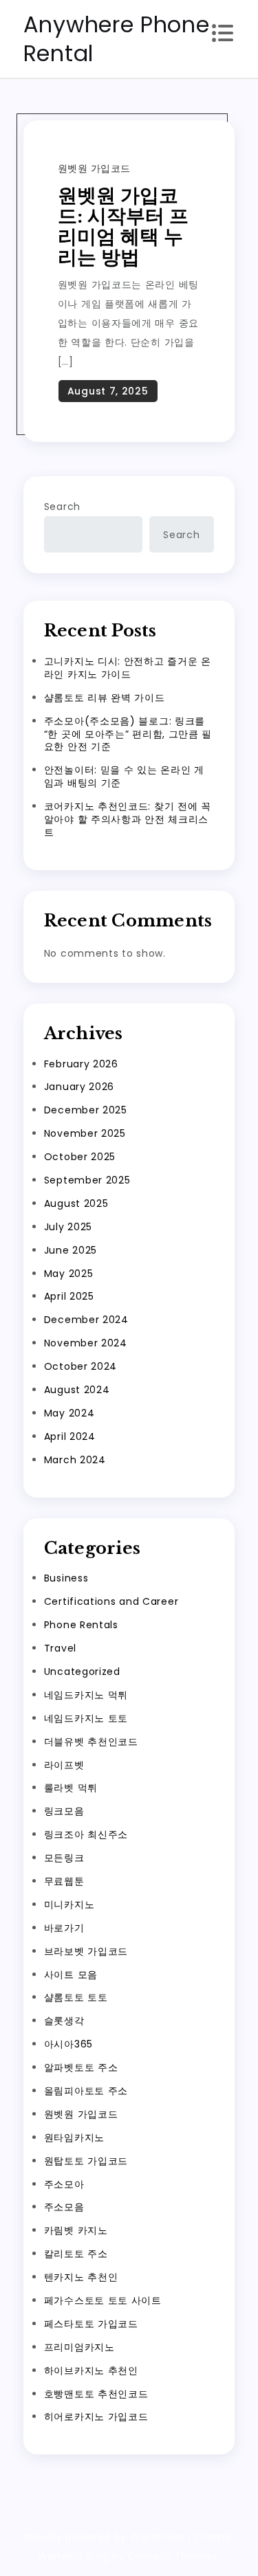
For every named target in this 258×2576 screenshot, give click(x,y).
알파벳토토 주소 (81, 2067)
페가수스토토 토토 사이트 (103, 2300)
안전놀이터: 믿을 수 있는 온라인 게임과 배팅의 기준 (124, 776)
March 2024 (75, 1460)
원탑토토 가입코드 (86, 2161)
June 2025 (71, 1250)
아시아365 (68, 2044)
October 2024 (80, 1366)
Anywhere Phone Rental (117, 39)
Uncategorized (82, 1672)
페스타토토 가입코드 (91, 2324)
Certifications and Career (111, 1601)
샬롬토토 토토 (76, 1997)
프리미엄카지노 (79, 2347)
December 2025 (86, 1110)
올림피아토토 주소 (86, 2091)
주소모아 (64, 2184)
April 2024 (70, 1436)
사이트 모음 (71, 1975)
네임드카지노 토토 (86, 1718)
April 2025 (69, 1296)
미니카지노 (69, 1905)
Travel (60, 1648)
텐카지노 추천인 (81, 2277)
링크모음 (64, 1811)
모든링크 (64, 1858)
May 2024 (69, 1413)
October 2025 (80, 1157)
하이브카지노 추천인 (91, 2370)
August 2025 (76, 1203)
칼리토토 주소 (76, 2254)
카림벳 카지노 (76, 2230)
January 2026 (79, 1087)
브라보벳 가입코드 (86, 1951)
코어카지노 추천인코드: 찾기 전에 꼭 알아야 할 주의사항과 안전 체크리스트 (128, 819)
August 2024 (77, 1390)
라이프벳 (64, 1765)
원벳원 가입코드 (94, 168)
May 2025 (69, 1274)
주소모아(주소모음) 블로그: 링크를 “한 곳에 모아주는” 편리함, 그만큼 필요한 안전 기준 (128, 734)
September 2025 (87, 1180)
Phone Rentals (81, 1625)
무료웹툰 (64, 1881)
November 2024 (86, 1343)
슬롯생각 (64, 2021)
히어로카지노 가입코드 (96, 2417)
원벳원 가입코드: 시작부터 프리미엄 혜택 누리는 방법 (123, 226)
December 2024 (86, 1320)
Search (62, 507)
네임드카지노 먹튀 (86, 1695)
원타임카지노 (74, 2138)
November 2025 (85, 1133)
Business (66, 1578)
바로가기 (64, 1928)
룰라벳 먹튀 (71, 1788)
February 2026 (81, 1064)
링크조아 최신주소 (86, 1834)
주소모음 (64, 2207)
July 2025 (68, 1227)
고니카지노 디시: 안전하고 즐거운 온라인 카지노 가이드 (128, 668)
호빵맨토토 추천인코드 (96, 2394)
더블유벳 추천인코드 (91, 1742)
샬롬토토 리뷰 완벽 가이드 (105, 698)
